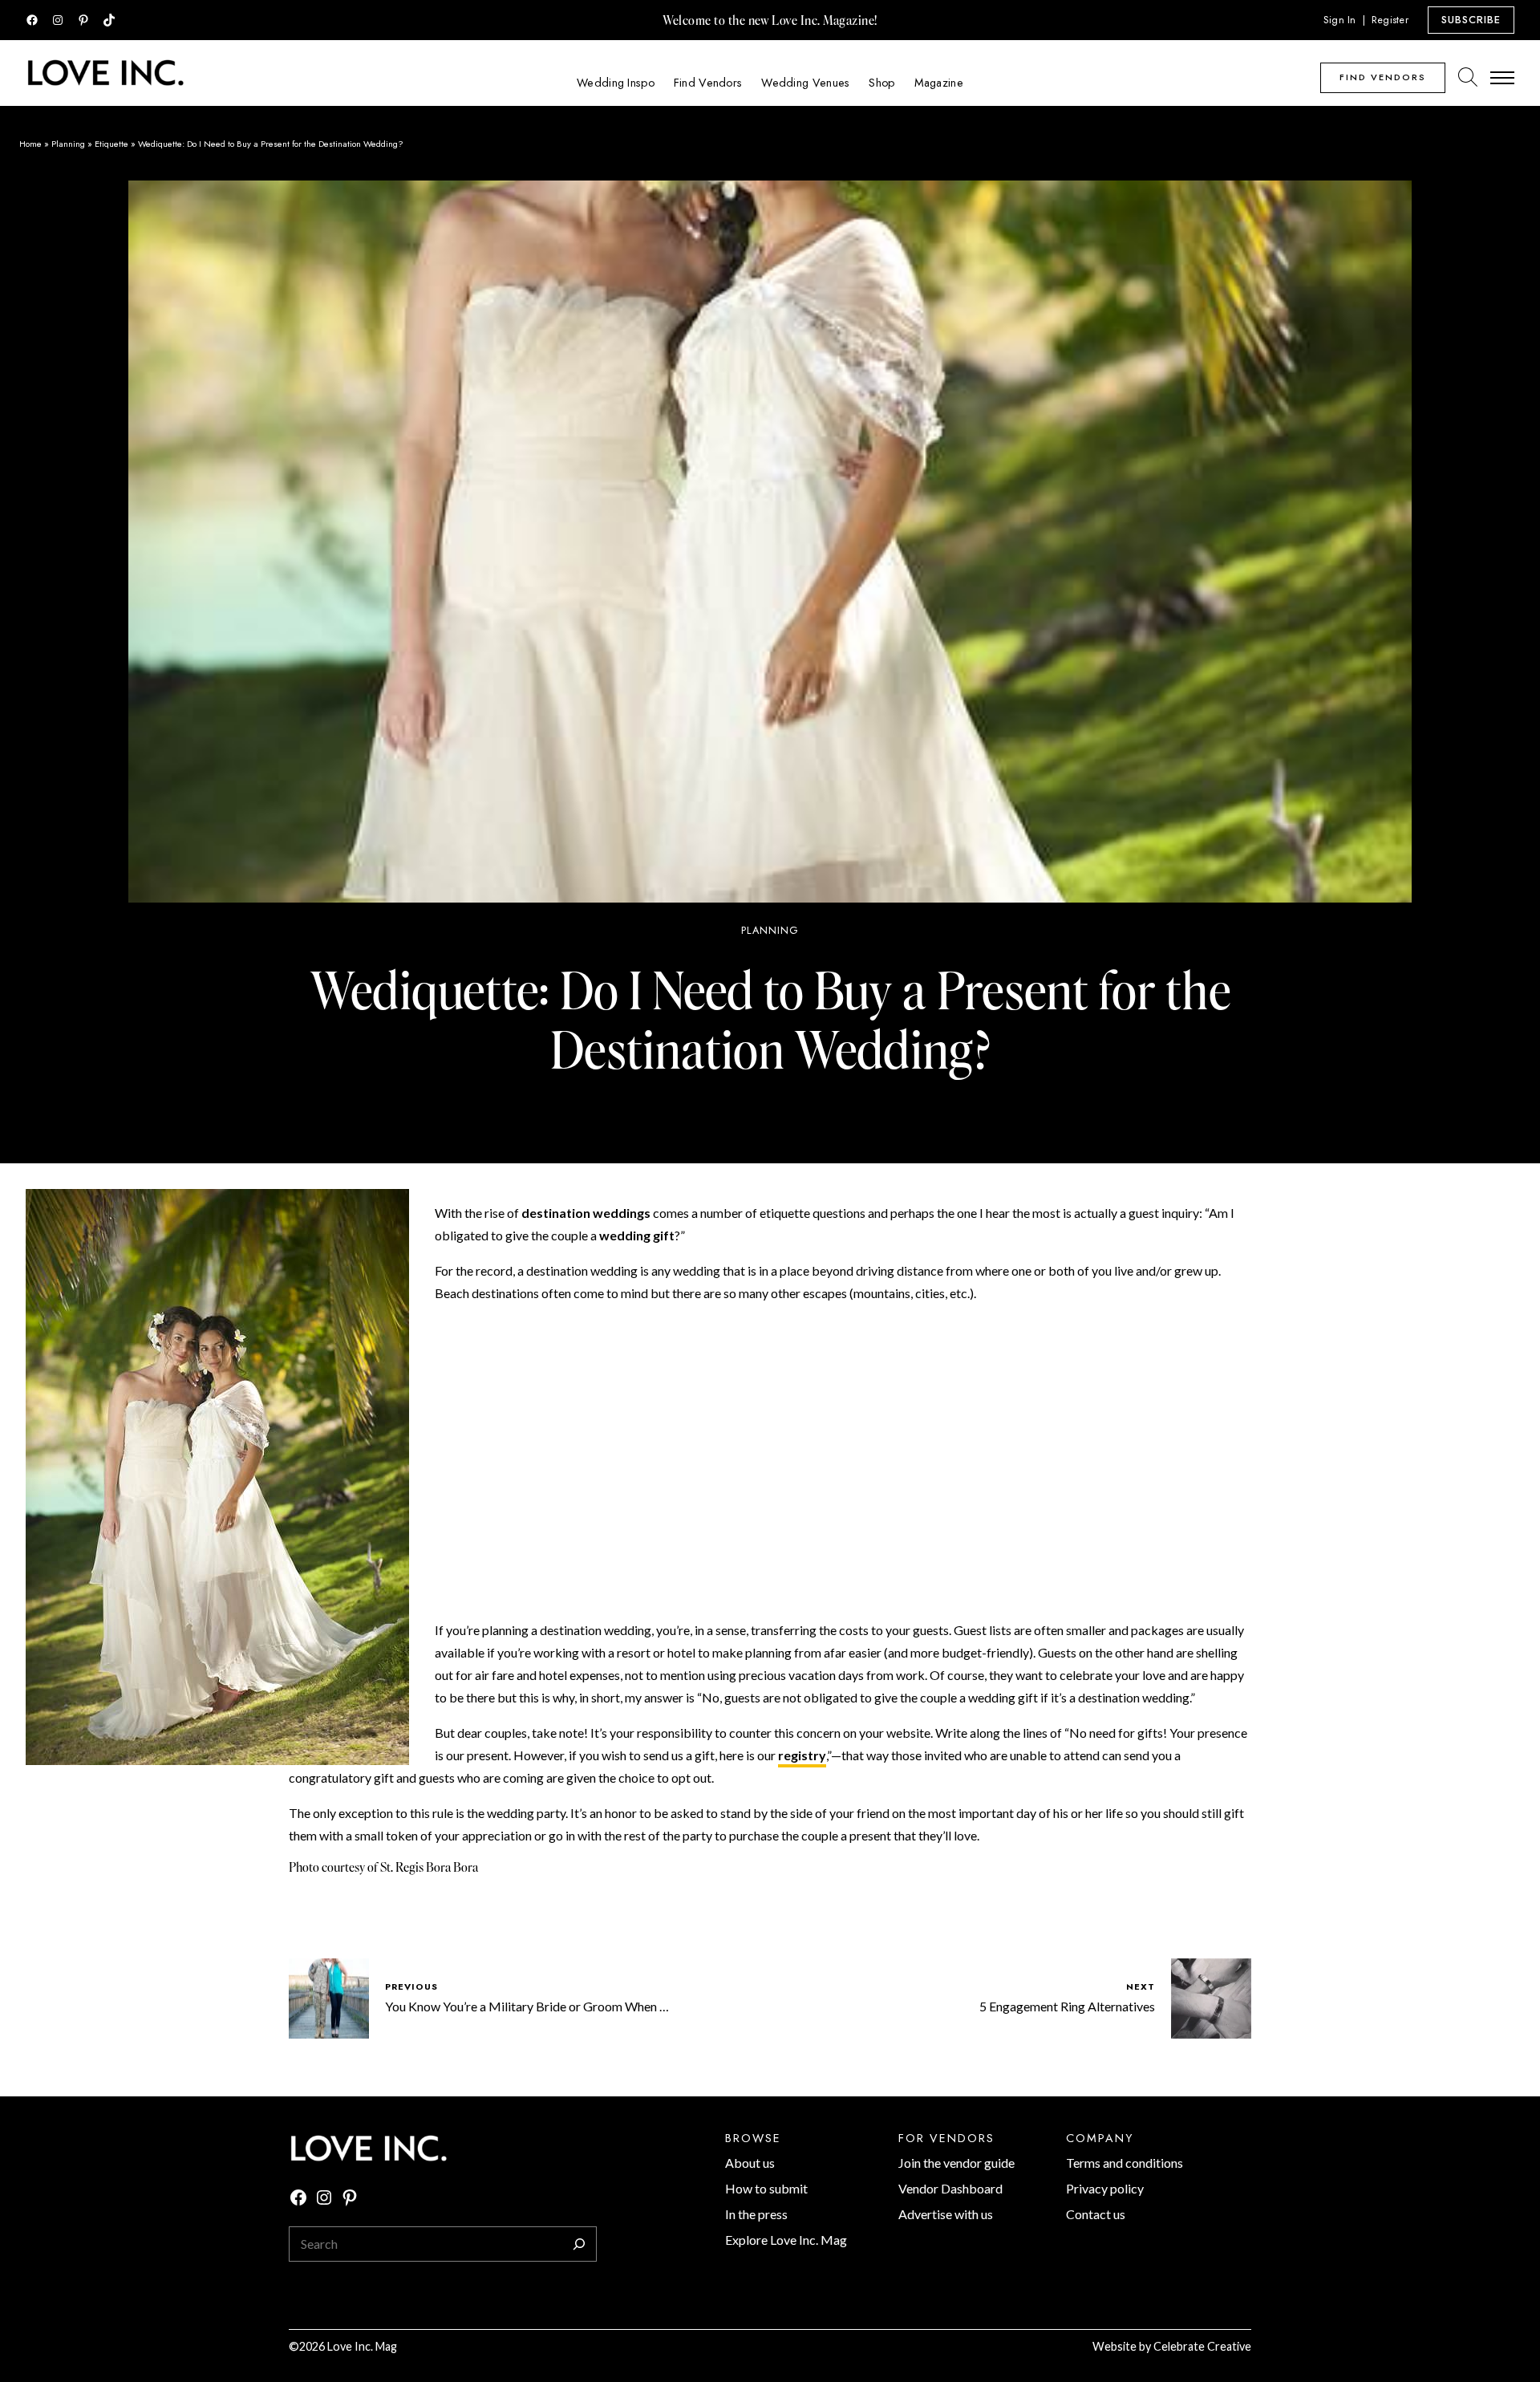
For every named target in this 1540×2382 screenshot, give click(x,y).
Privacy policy (1105, 2188)
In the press (756, 2214)
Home (30, 144)
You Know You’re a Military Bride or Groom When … (527, 2006)
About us (750, 2163)
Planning (68, 144)
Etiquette (111, 144)
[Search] (579, 2244)
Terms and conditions (1125, 2163)
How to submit (766, 2188)
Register (1390, 20)
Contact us (1096, 2214)
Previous (411, 1986)
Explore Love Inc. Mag (786, 2240)
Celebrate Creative (1202, 2346)
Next (1141, 1986)
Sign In (1340, 20)
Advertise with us (946, 2214)
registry (802, 1755)
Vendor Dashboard (950, 2188)
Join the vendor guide (956, 2163)
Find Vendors (1383, 77)
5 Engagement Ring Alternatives (1067, 2006)
